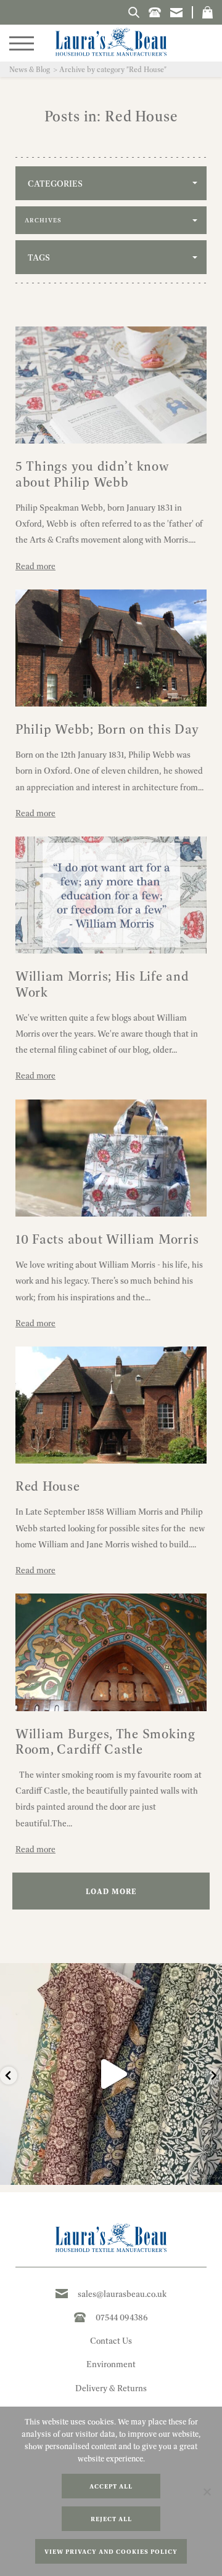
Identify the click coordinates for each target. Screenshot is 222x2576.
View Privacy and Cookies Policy (111, 2552)
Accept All (111, 2486)
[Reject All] (207, 2492)
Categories (55, 184)
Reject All (111, 2519)
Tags (39, 257)
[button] (208, 12)
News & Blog (30, 69)
